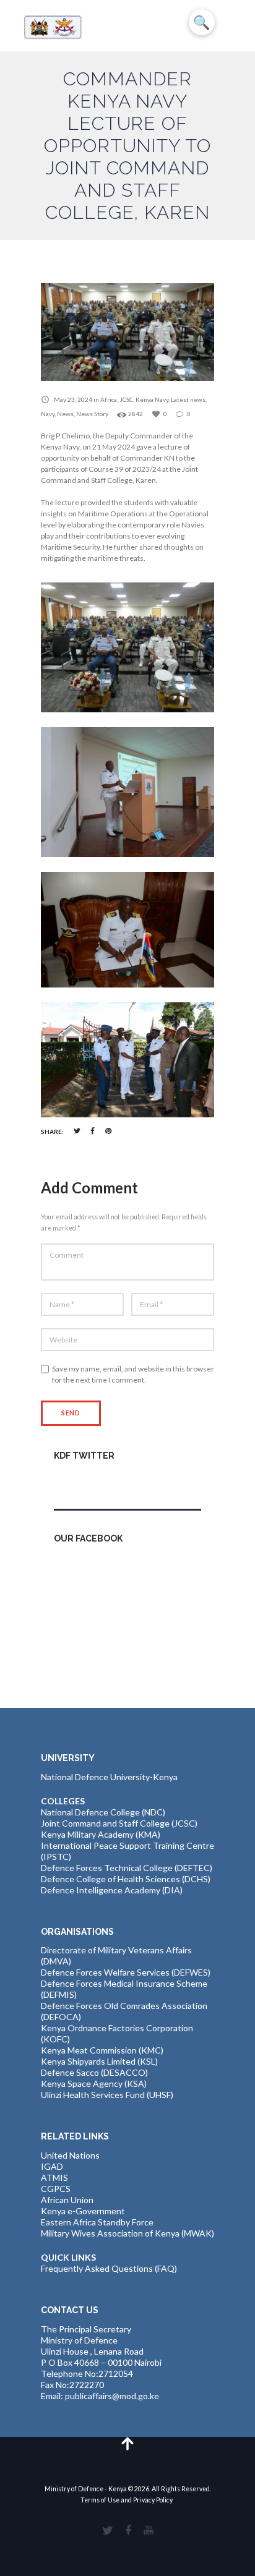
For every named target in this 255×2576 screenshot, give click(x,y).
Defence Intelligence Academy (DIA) (112, 1890)
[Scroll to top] (128, 2443)
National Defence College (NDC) (103, 1812)
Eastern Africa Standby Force (97, 2222)
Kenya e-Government (83, 2211)
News (65, 414)
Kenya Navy (152, 399)
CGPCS (56, 2189)
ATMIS (54, 2177)
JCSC (126, 399)
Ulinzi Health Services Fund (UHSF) (107, 2095)
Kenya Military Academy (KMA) (101, 1834)
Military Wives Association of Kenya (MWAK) (127, 2233)
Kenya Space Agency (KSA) (94, 2083)
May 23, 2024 (73, 399)
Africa (109, 399)
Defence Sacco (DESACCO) (94, 2072)
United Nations (70, 2155)
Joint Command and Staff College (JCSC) (119, 1823)
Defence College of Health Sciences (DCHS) (126, 1879)
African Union (67, 2200)
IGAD (52, 2166)
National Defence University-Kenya (109, 1777)
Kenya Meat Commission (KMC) (102, 2050)
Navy (48, 414)
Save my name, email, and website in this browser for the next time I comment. (133, 1374)
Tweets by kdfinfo (89, 1482)
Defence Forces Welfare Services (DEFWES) (126, 1972)
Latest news (188, 399)
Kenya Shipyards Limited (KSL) (99, 2061)
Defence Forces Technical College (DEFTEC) (127, 1868)
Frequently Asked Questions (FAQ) (109, 2268)
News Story (92, 414)
